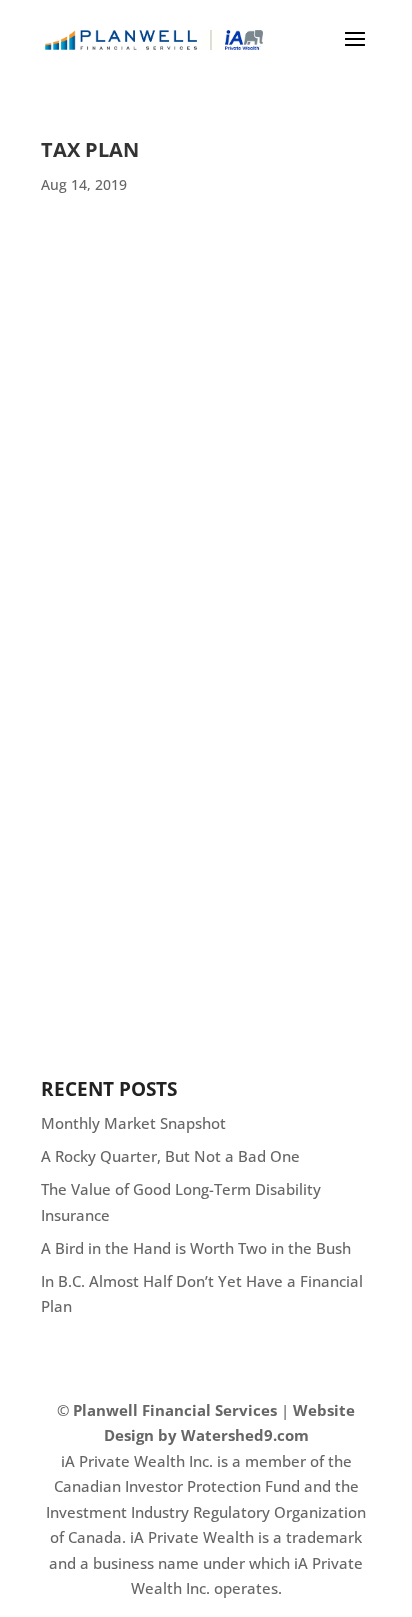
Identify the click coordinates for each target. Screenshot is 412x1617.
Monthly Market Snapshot (133, 1123)
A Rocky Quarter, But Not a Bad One (170, 1156)
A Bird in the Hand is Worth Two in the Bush (196, 1248)
